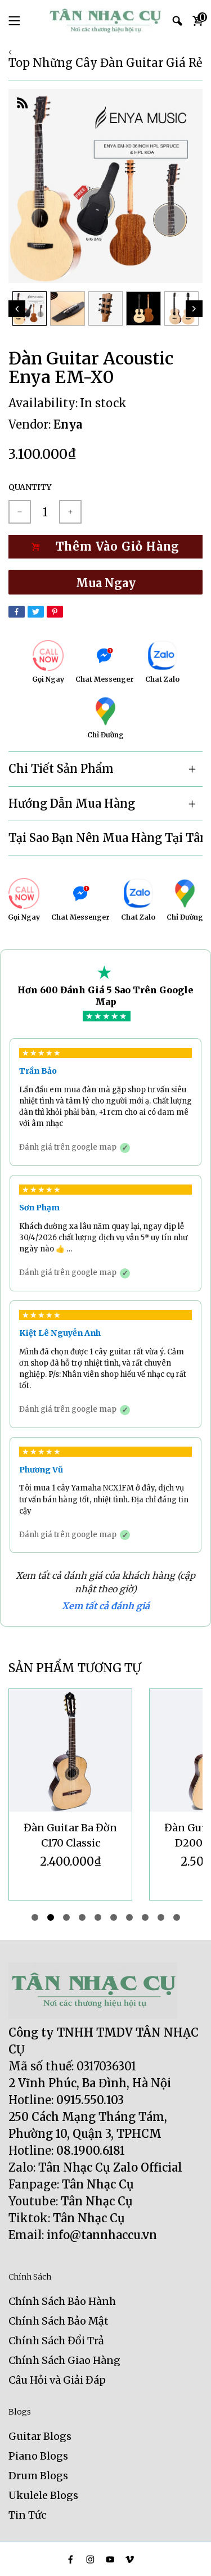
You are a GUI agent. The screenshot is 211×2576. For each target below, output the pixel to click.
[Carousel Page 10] (177, 1917)
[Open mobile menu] (14, 21)
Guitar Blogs (40, 2436)
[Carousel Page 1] (35, 1917)
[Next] (194, 309)
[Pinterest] (55, 612)
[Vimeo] (130, 2559)
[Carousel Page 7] (129, 1917)
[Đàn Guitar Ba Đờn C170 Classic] (70, 1750)
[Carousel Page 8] (145, 1917)
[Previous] (17, 309)
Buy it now (105, 582)
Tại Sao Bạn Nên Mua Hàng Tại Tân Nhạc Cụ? (105, 838)
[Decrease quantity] (20, 512)
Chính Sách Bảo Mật (59, 2321)
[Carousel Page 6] (114, 1917)
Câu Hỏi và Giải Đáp (57, 2380)
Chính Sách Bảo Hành (62, 2301)
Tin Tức (27, 2515)
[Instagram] (90, 2559)
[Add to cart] (105, 547)
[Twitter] (36, 612)
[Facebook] (17, 612)
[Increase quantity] (70, 512)
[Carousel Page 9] (161, 1917)
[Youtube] (110, 2559)
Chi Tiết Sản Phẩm (61, 769)
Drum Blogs (38, 2476)
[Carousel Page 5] (98, 1917)
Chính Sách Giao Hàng (64, 2360)
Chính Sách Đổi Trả (56, 2341)
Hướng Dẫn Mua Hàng (72, 803)
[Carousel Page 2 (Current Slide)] (51, 1917)
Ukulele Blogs (43, 2495)
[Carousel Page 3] (66, 1917)
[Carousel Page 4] (82, 1917)
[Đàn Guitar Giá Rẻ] (106, 21)
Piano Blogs (38, 2456)
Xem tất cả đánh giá (106, 1606)
